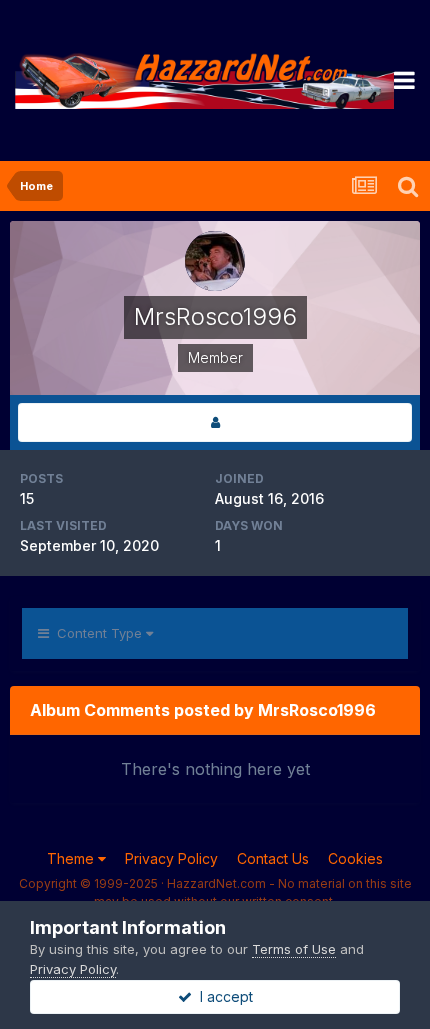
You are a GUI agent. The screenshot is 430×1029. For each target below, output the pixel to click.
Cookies (355, 858)
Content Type (97, 633)
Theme (72, 858)
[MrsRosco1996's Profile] (215, 422)
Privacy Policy (171, 858)
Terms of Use (294, 949)
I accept (222, 996)
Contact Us (273, 858)
